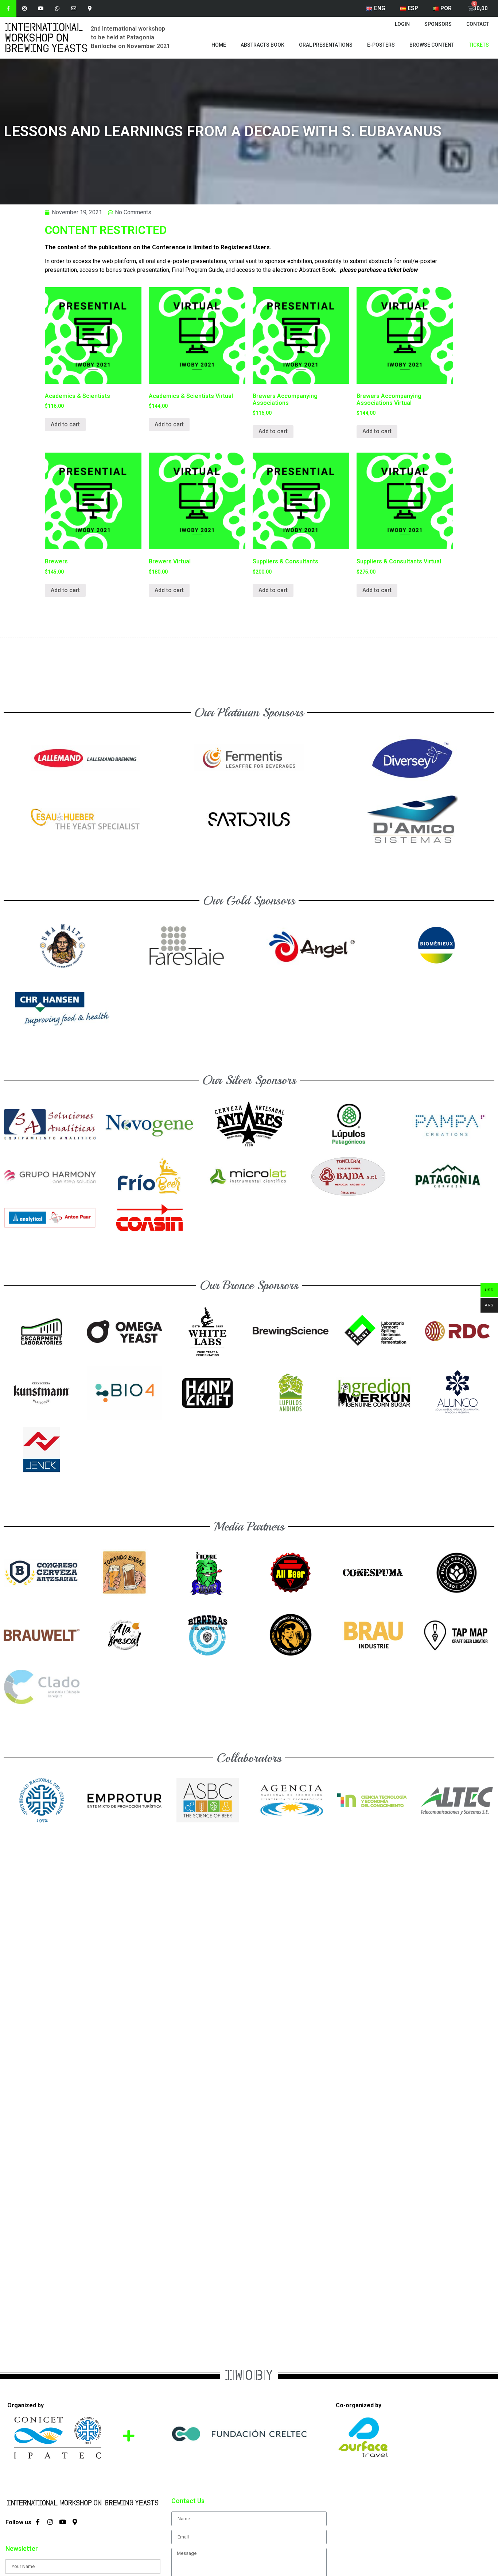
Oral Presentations (326, 45)
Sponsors (438, 24)
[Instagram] (25, 8)
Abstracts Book (262, 45)
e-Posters (381, 45)
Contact (478, 24)
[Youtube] (41, 8)
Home (219, 45)
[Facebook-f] (8, 8)
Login (402, 24)
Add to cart (65, 424)
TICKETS (479, 45)
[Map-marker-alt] (90, 8)
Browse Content (432, 45)
